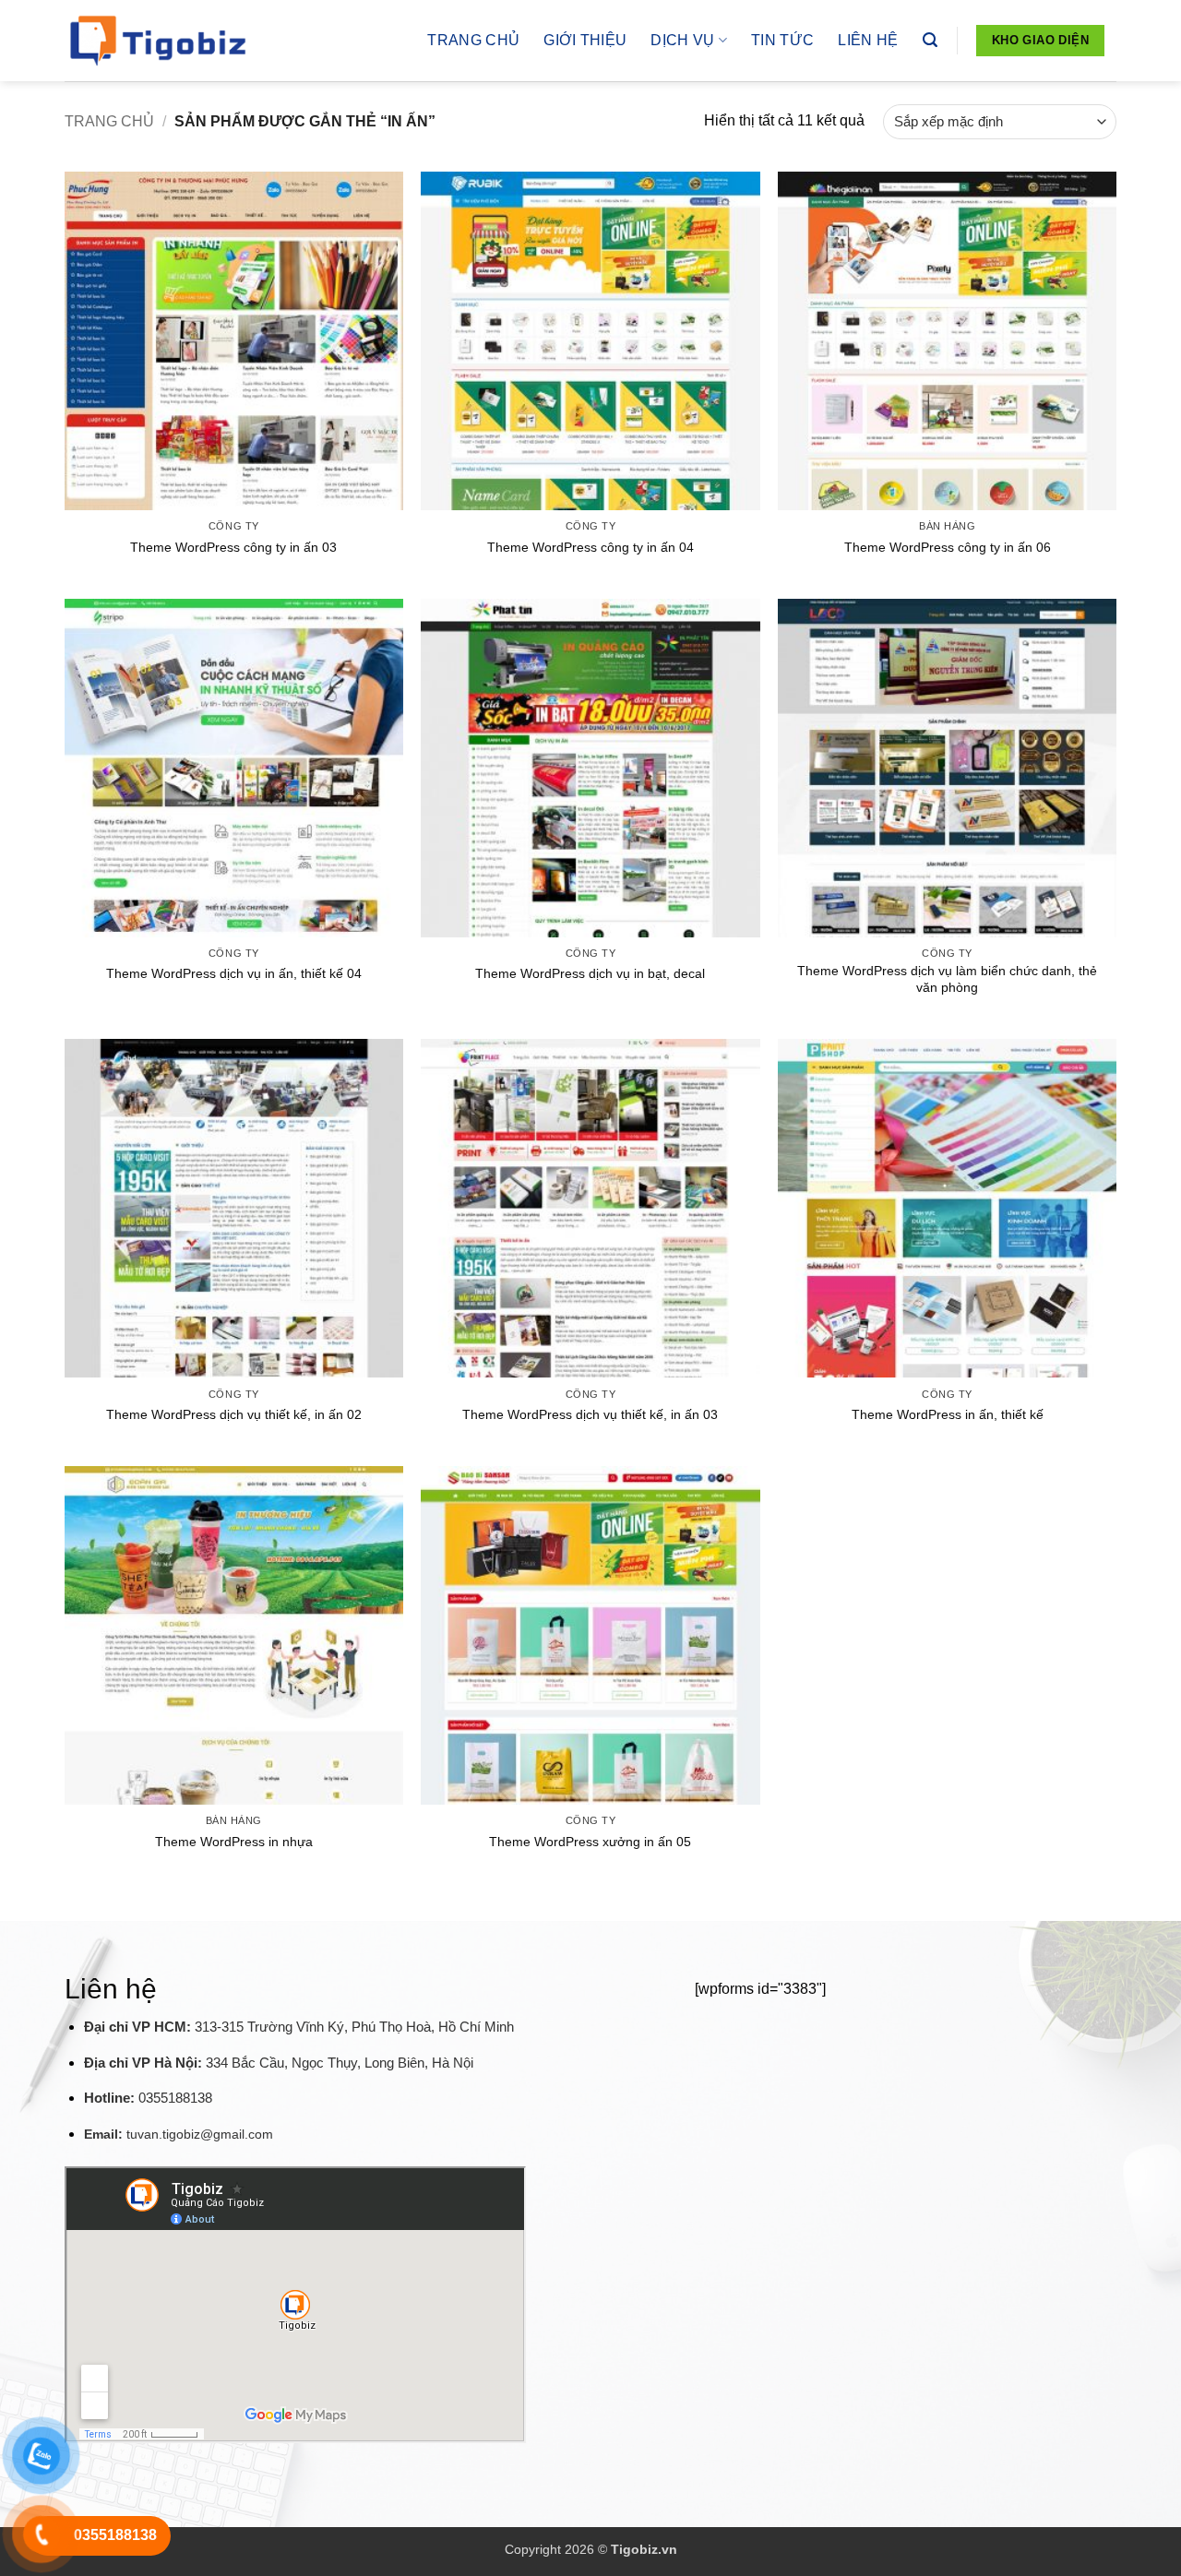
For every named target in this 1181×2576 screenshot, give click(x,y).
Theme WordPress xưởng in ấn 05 (590, 1842)
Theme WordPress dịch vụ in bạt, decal (590, 973)
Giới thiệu (585, 40)
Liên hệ (868, 40)
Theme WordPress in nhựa (234, 1842)
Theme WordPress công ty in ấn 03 (233, 547)
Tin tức (782, 40)
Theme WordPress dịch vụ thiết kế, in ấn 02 (234, 1414)
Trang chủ (473, 40)
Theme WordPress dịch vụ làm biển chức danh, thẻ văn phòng (947, 979)
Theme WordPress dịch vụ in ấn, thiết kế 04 (234, 973)
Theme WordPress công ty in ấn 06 (948, 547)
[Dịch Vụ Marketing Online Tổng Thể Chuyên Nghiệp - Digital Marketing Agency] (157, 41)
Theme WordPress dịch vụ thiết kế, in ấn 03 (590, 1414)
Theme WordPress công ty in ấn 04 (590, 547)
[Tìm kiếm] (930, 40)
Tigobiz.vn (644, 2549)
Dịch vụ (682, 40)
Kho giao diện (1040, 40)
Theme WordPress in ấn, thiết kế (948, 1414)
